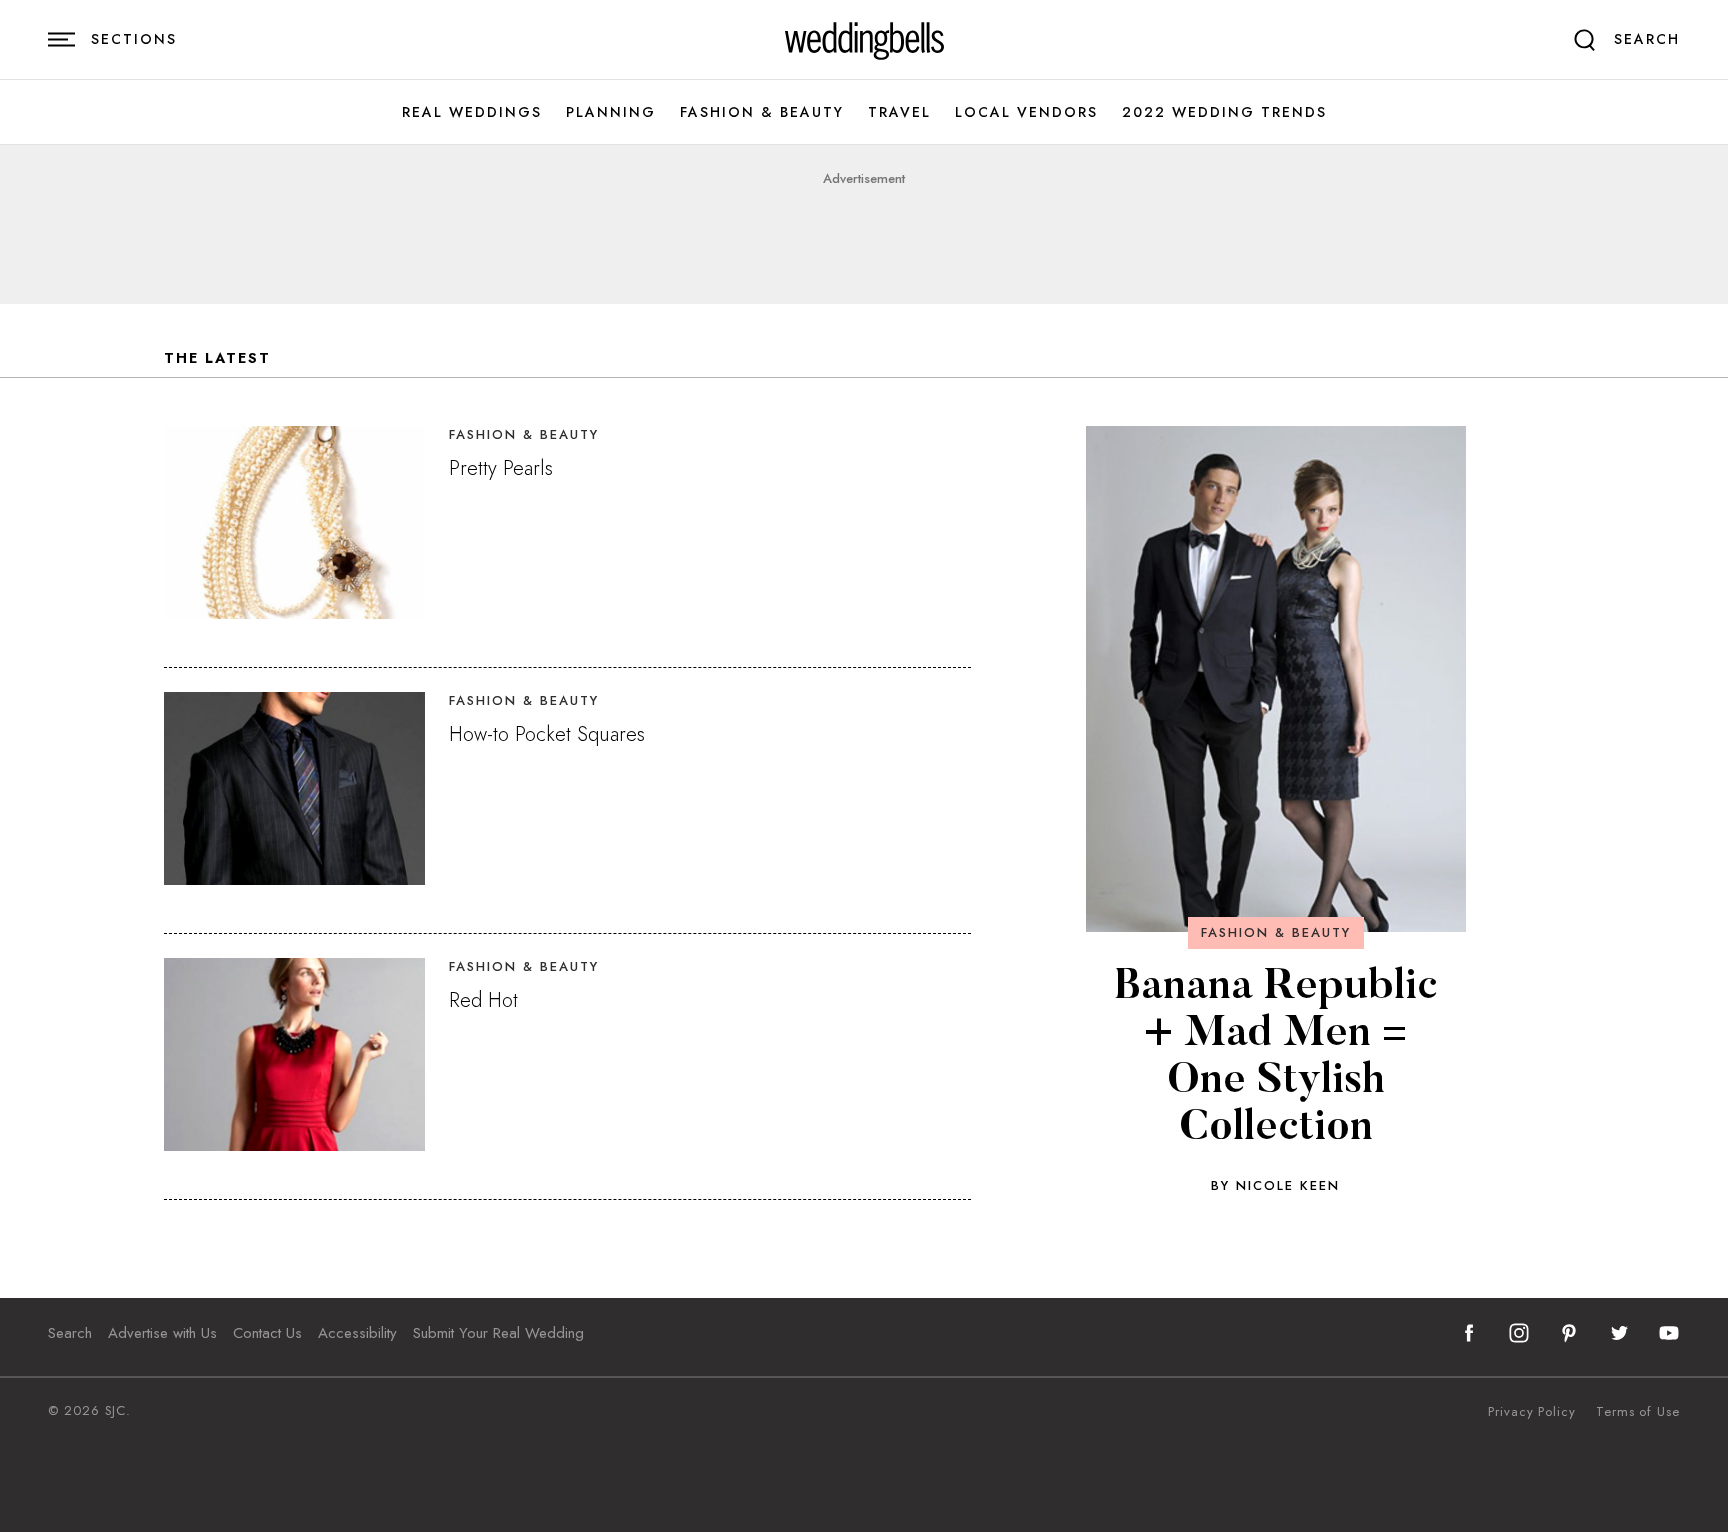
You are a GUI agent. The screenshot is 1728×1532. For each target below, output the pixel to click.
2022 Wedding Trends (1224, 112)
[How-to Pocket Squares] (294, 788)
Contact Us (267, 1333)
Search (70, 1333)
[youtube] (1669, 1333)
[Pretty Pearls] (294, 522)
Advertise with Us (162, 1333)
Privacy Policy (1532, 1412)
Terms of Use (1638, 1412)
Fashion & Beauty (762, 112)
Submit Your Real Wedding (498, 1333)
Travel (899, 112)
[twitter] (1619, 1333)
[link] (864, 40)
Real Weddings (472, 112)
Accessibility (357, 1333)
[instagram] (1519, 1333)
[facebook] (1469, 1333)
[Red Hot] (294, 1054)
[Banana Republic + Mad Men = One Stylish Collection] (1276, 679)
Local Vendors (1026, 112)
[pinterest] (1569, 1333)
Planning (611, 112)
